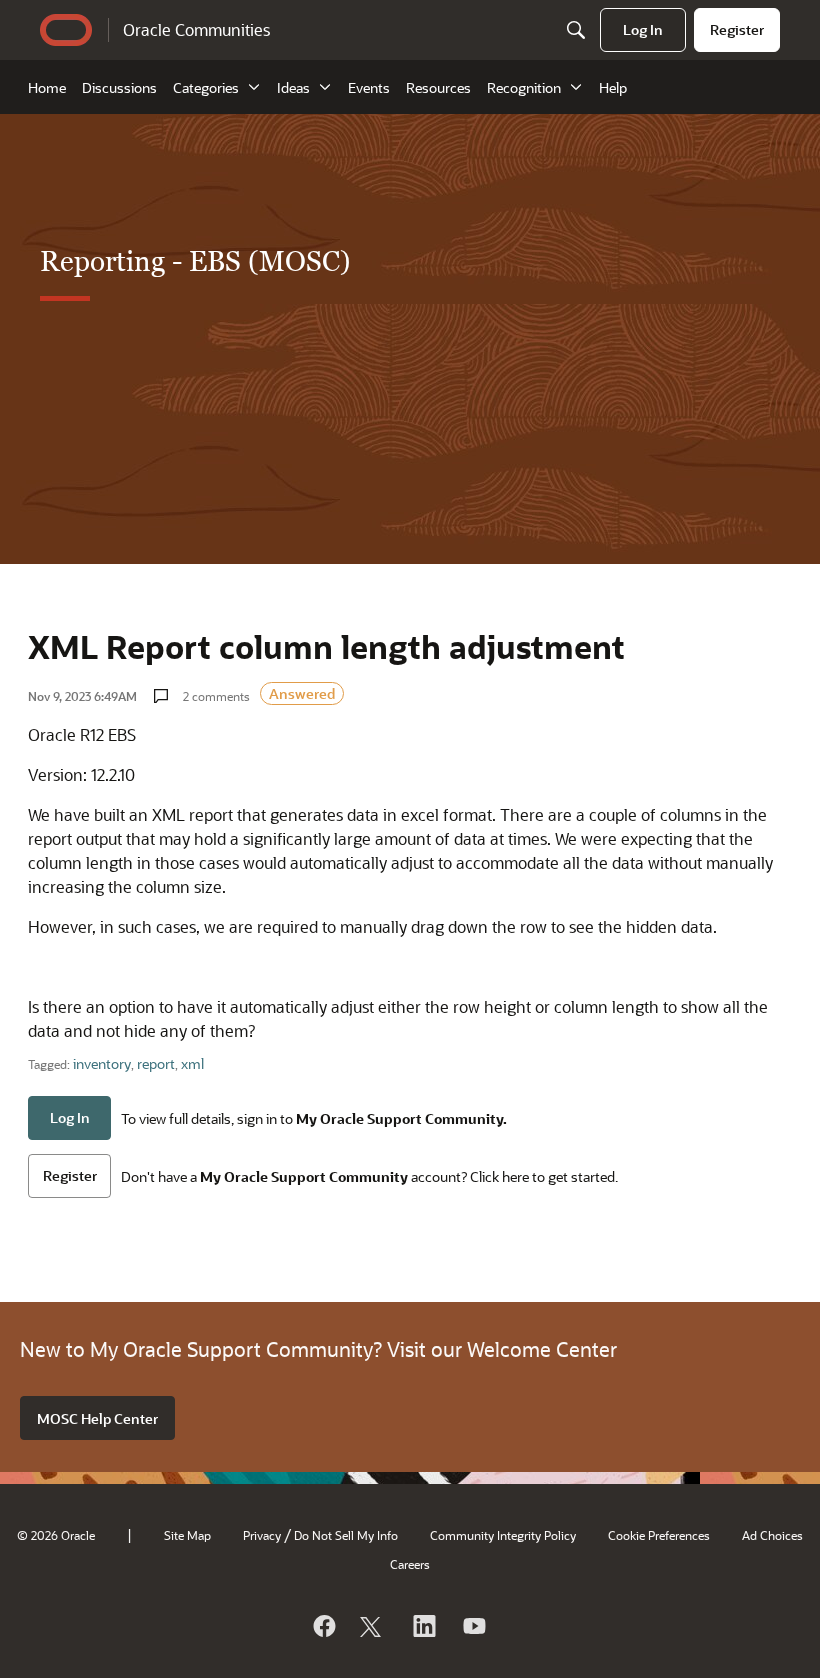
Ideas (293, 87)
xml (192, 1063)
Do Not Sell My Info (346, 1535)
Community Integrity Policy (503, 1535)
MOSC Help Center (97, 1418)
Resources (438, 87)
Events (369, 87)
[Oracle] (323, 1626)
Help (613, 87)
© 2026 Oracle (56, 1535)
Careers (410, 1564)
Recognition (524, 87)
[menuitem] (643, 30)
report (156, 1063)
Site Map (187, 1535)
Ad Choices (772, 1535)
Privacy (262, 1535)
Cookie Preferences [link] (659, 1535)
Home (47, 87)
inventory (102, 1063)
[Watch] (473, 1626)
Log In (70, 1117)
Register (70, 1175)
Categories (206, 87)
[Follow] (373, 1626)
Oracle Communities (196, 29)
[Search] (576, 30)
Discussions (119, 87)
